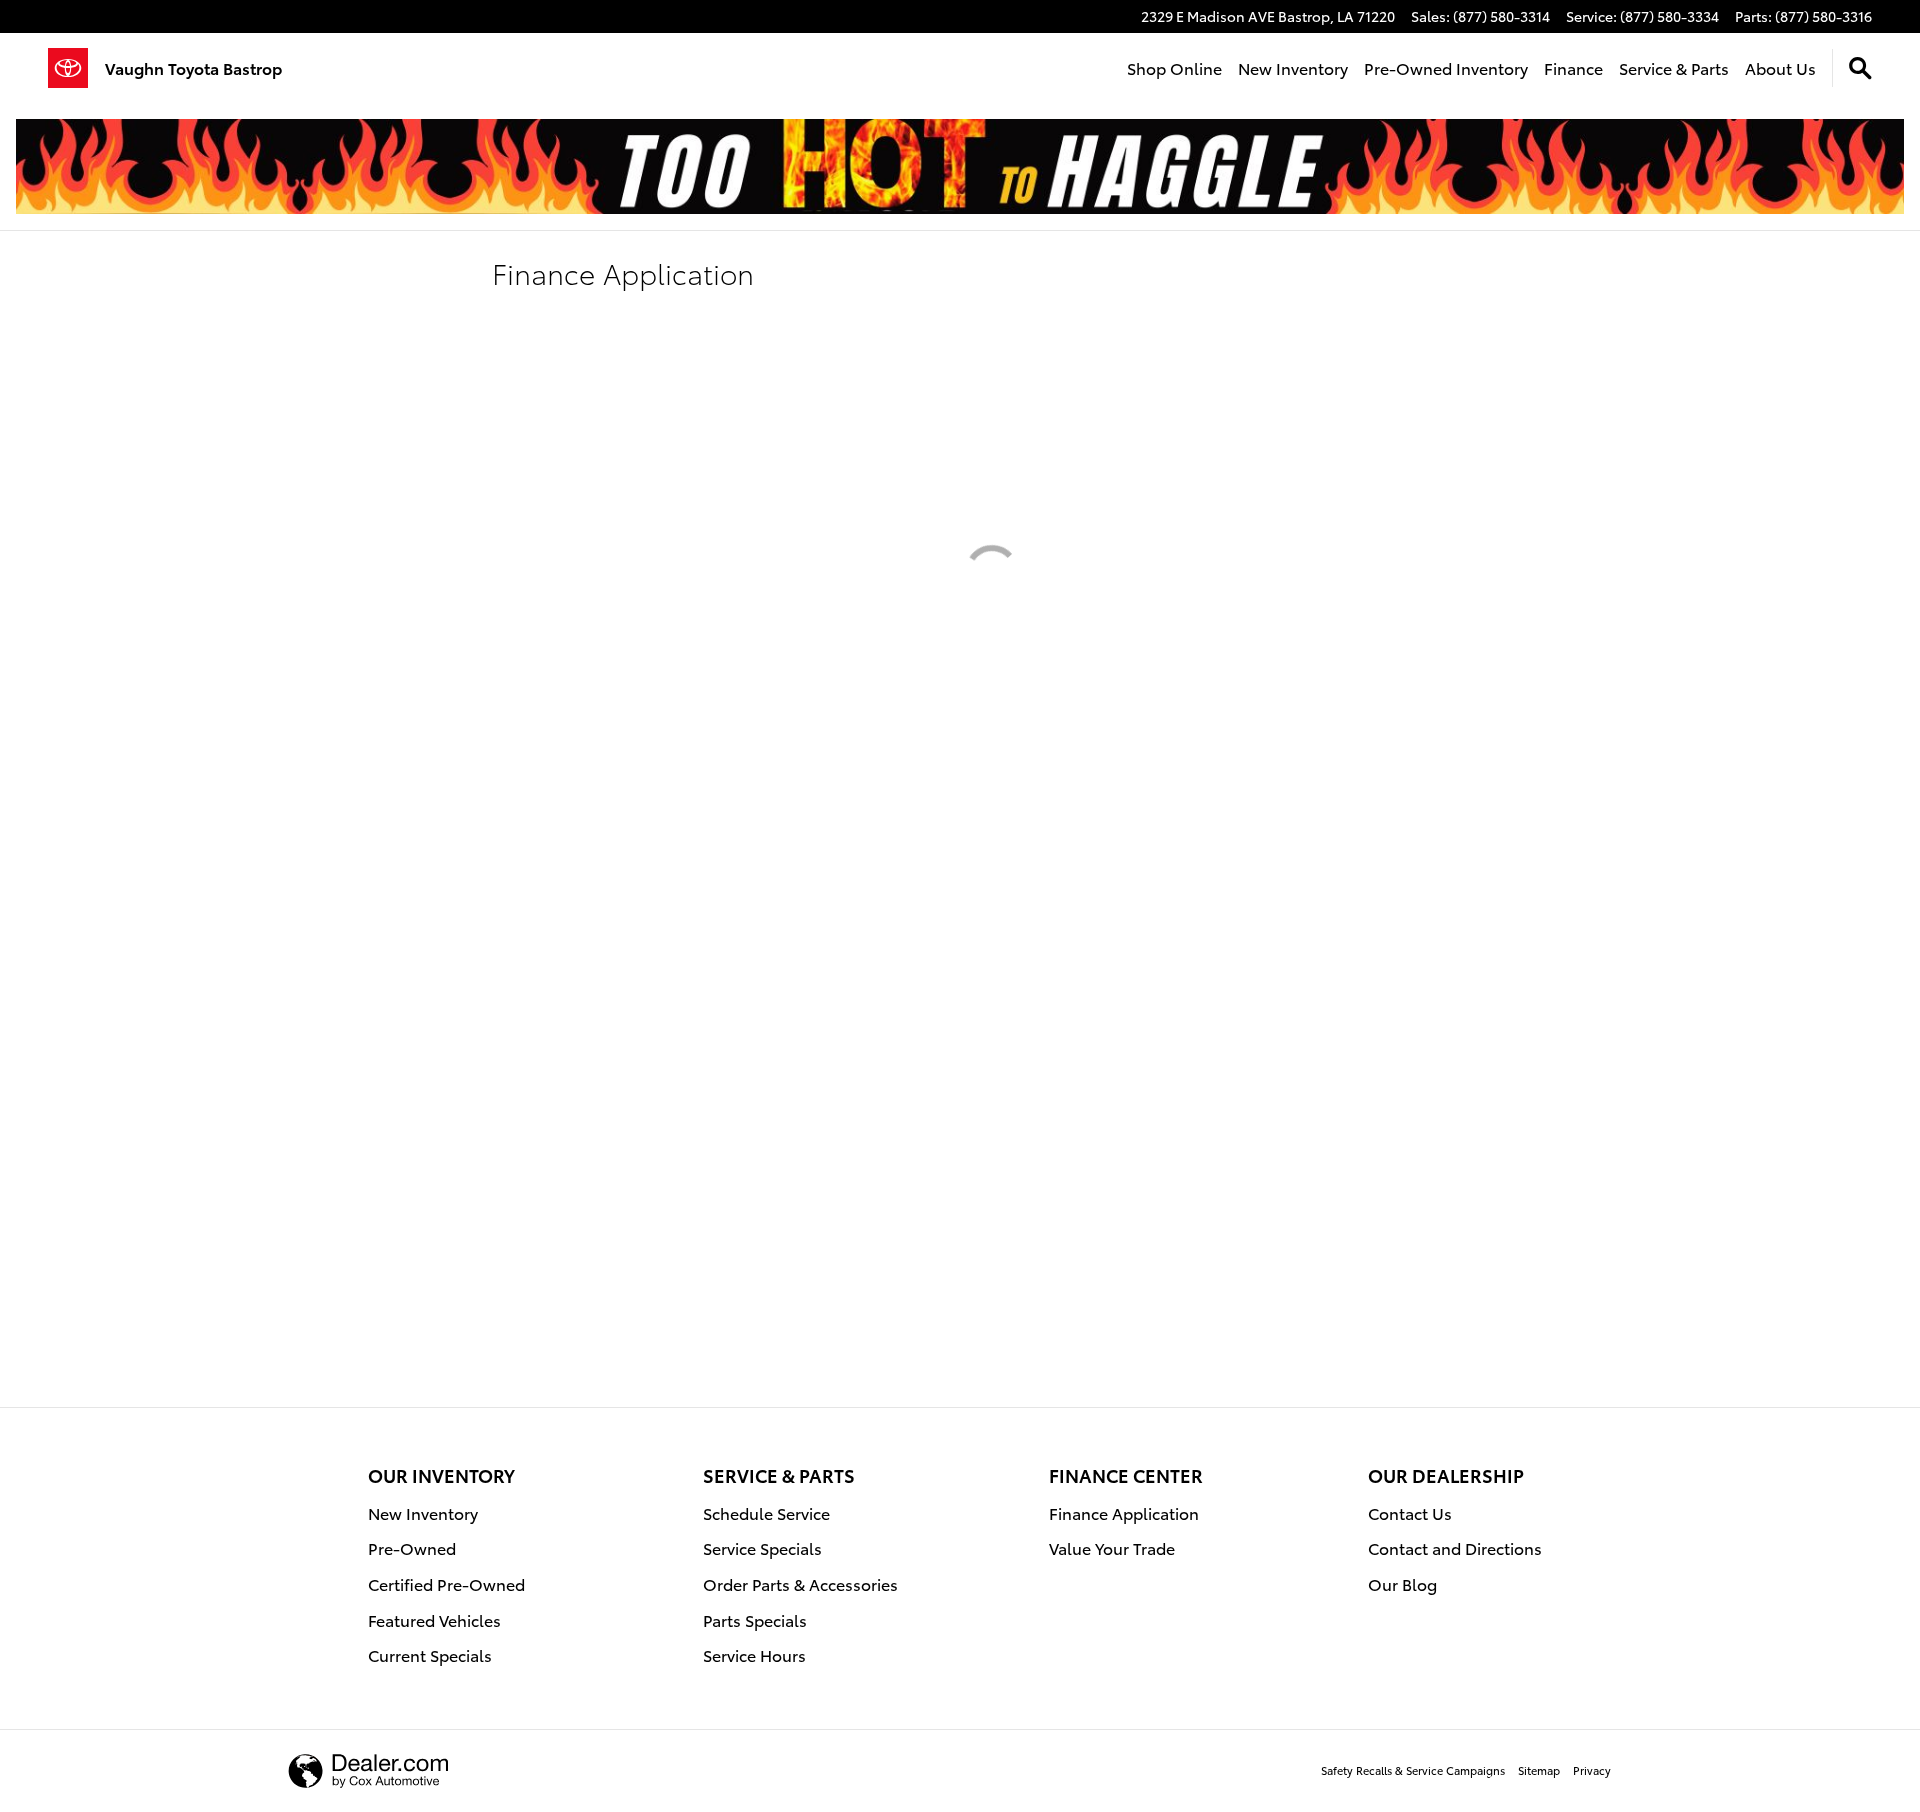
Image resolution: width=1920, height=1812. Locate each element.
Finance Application (1124, 1512)
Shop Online (1174, 67)
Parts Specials (755, 1619)
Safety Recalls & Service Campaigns (1413, 1770)
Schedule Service (766, 1512)
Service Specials (762, 1547)
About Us (1780, 67)
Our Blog (1402, 1583)
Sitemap (1539, 1770)
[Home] (76, 68)
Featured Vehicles (434, 1619)
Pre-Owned (412, 1547)
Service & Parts (1674, 67)
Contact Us (1410, 1512)
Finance (1573, 67)
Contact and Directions (1455, 1547)
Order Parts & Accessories (800, 1583)
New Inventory (1293, 67)
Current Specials (430, 1654)
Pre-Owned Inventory (1446, 67)
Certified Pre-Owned (446, 1583)
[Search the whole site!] (1860, 68)
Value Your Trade (1112, 1547)
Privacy (1592, 1770)
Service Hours (754, 1654)
